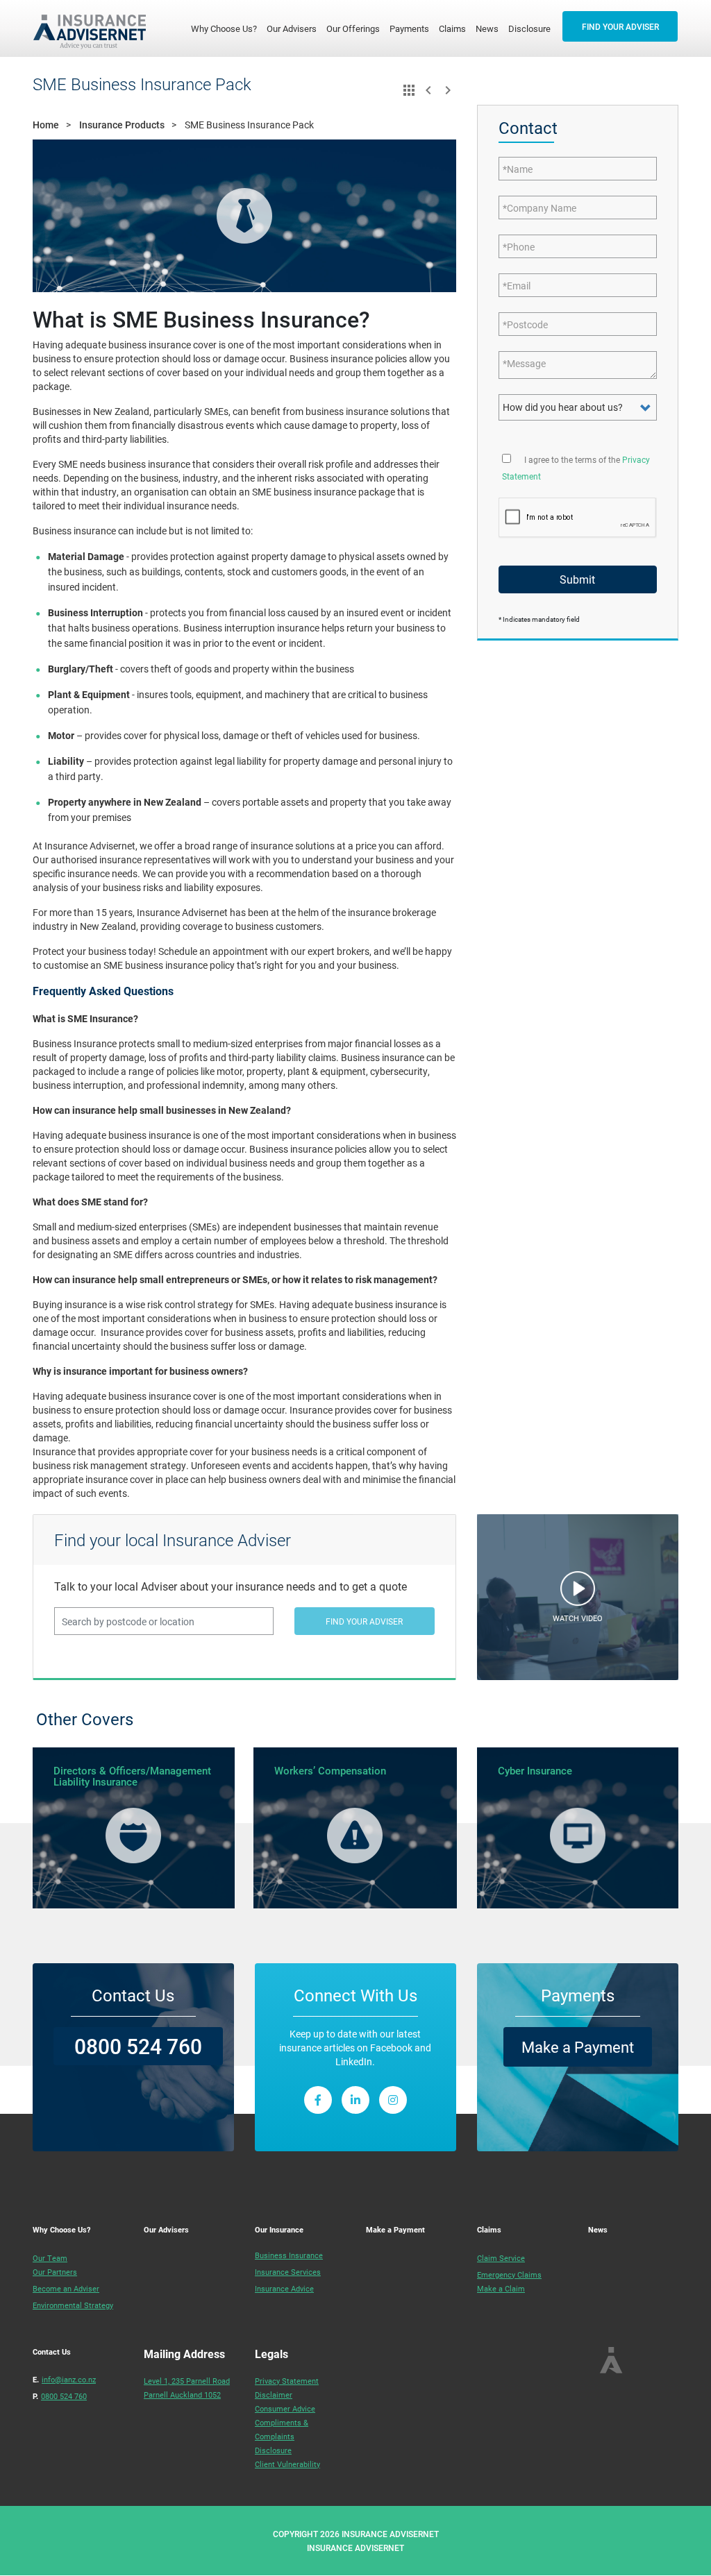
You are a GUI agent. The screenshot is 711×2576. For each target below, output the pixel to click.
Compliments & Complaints (282, 2429)
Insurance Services (288, 2272)
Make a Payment (578, 2047)
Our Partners (55, 2272)
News (487, 28)
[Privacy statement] (507, 457)
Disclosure (529, 28)
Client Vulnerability (287, 2464)
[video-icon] (578, 1592)
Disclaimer (274, 2395)
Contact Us (52, 2352)
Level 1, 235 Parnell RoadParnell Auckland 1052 (187, 2388)
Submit (577, 579)
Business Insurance (289, 2255)
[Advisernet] (95, 28)
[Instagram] (393, 2100)
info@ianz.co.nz (69, 2379)
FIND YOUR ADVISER (620, 26)
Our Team (50, 2258)
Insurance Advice (284, 2288)
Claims (452, 28)
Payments (409, 28)
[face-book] (318, 2100)
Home (46, 125)
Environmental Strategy (73, 2305)
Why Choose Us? (226, 28)
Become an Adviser (66, 2288)
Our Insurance (279, 2229)
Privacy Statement (287, 2381)
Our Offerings (353, 28)
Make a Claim (501, 2288)
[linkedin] (355, 2100)
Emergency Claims (509, 2274)
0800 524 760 (138, 2046)
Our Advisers (292, 28)
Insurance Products (122, 125)
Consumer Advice (285, 2408)
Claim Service (501, 2258)
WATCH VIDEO (578, 1618)
